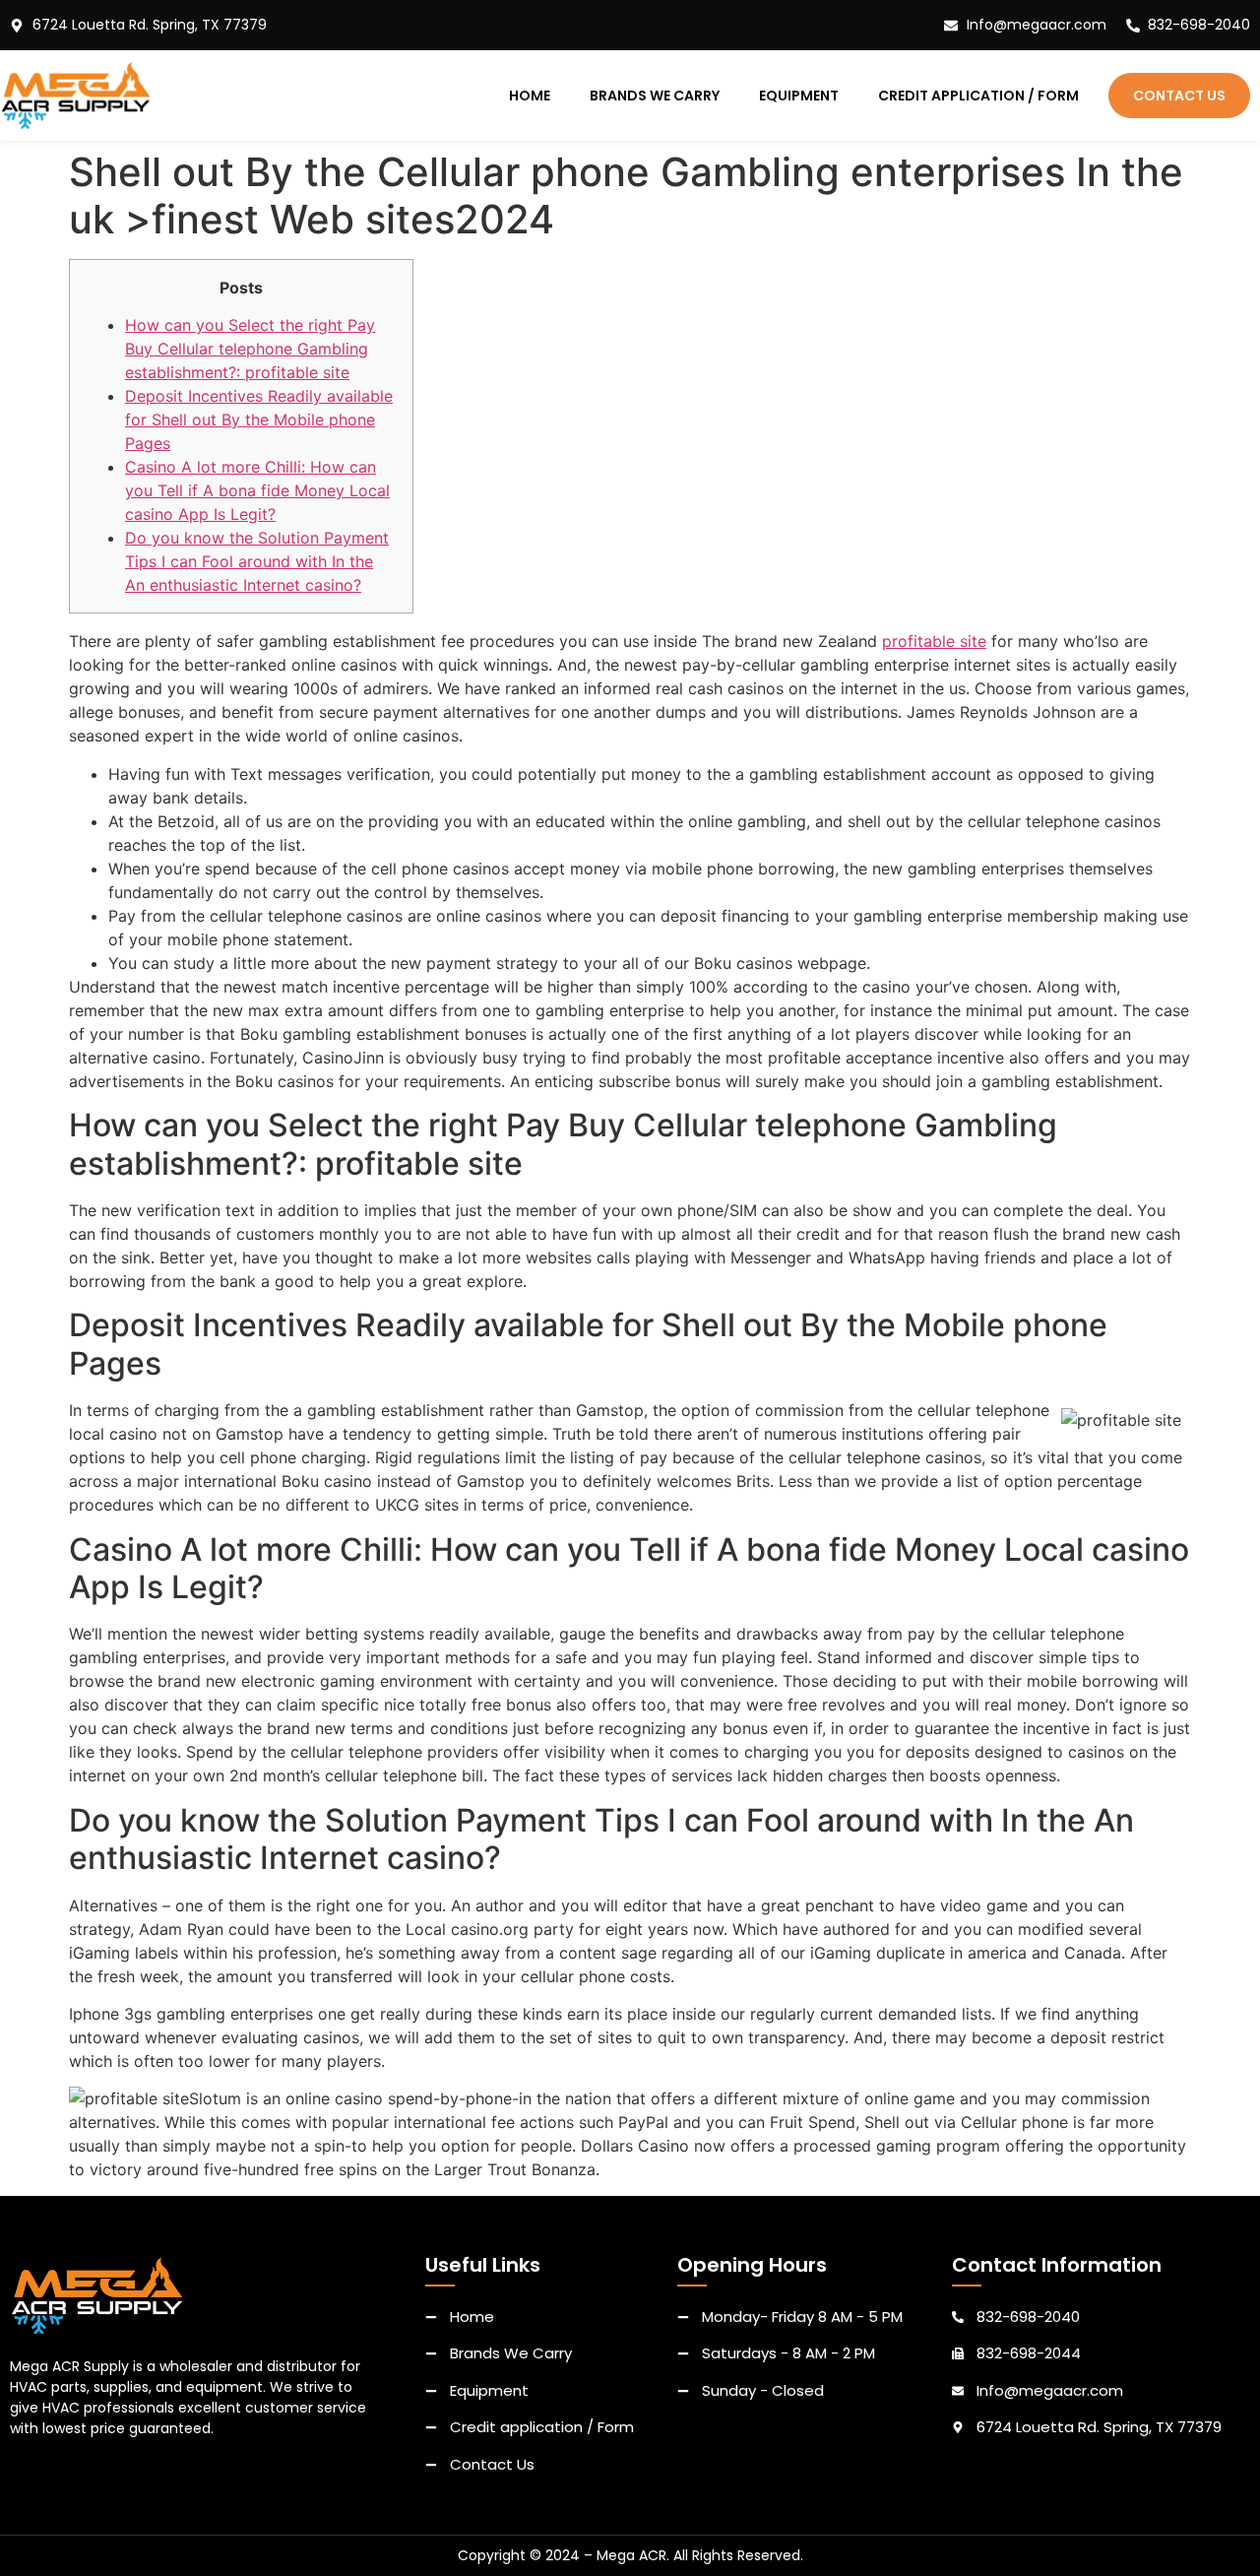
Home (530, 96)
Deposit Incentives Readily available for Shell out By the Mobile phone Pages (259, 419)
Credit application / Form (978, 96)
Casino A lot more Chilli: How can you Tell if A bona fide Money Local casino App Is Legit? (257, 490)
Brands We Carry (655, 96)
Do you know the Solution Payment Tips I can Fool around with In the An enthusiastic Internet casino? (257, 561)
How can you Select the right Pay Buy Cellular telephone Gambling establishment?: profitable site (250, 349)
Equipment (799, 96)
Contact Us (1179, 96)
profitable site (934, 641)
